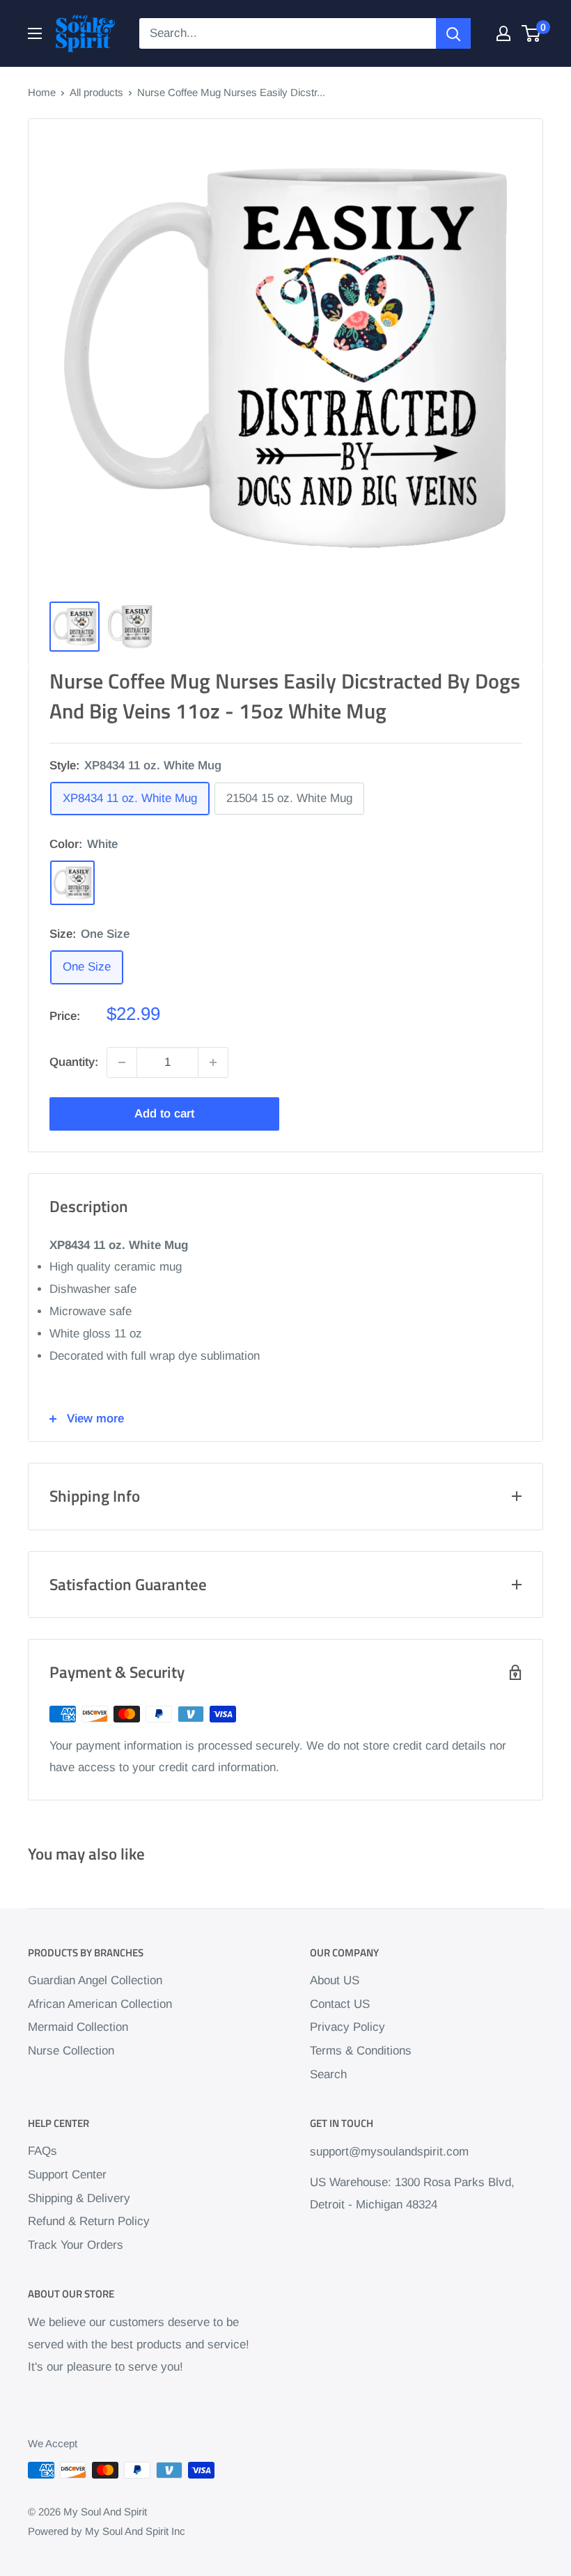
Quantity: (74, 1062)
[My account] (503, 33)
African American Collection (100, 2004)
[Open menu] (35, 33)
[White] (72, 883)
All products (96, 92)
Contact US (340, 2004)
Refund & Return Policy (89, 2221)
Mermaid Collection (78, 2027)
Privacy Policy (347, 2027)
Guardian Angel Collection (95, 1980)
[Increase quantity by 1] (213, 1062)
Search (328, 2074)
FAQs (42, 2151)
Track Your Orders (76, 2245)
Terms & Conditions (361, 2051)
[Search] (453, 33)
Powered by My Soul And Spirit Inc (107, 2531)
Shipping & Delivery (79, 2198)
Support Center (67, 2175)
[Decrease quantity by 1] (122, 1062)
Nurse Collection (71, 2051)
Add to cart (164, 1114)
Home (42, 92)
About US (335, 1980)
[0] (532, 33)
